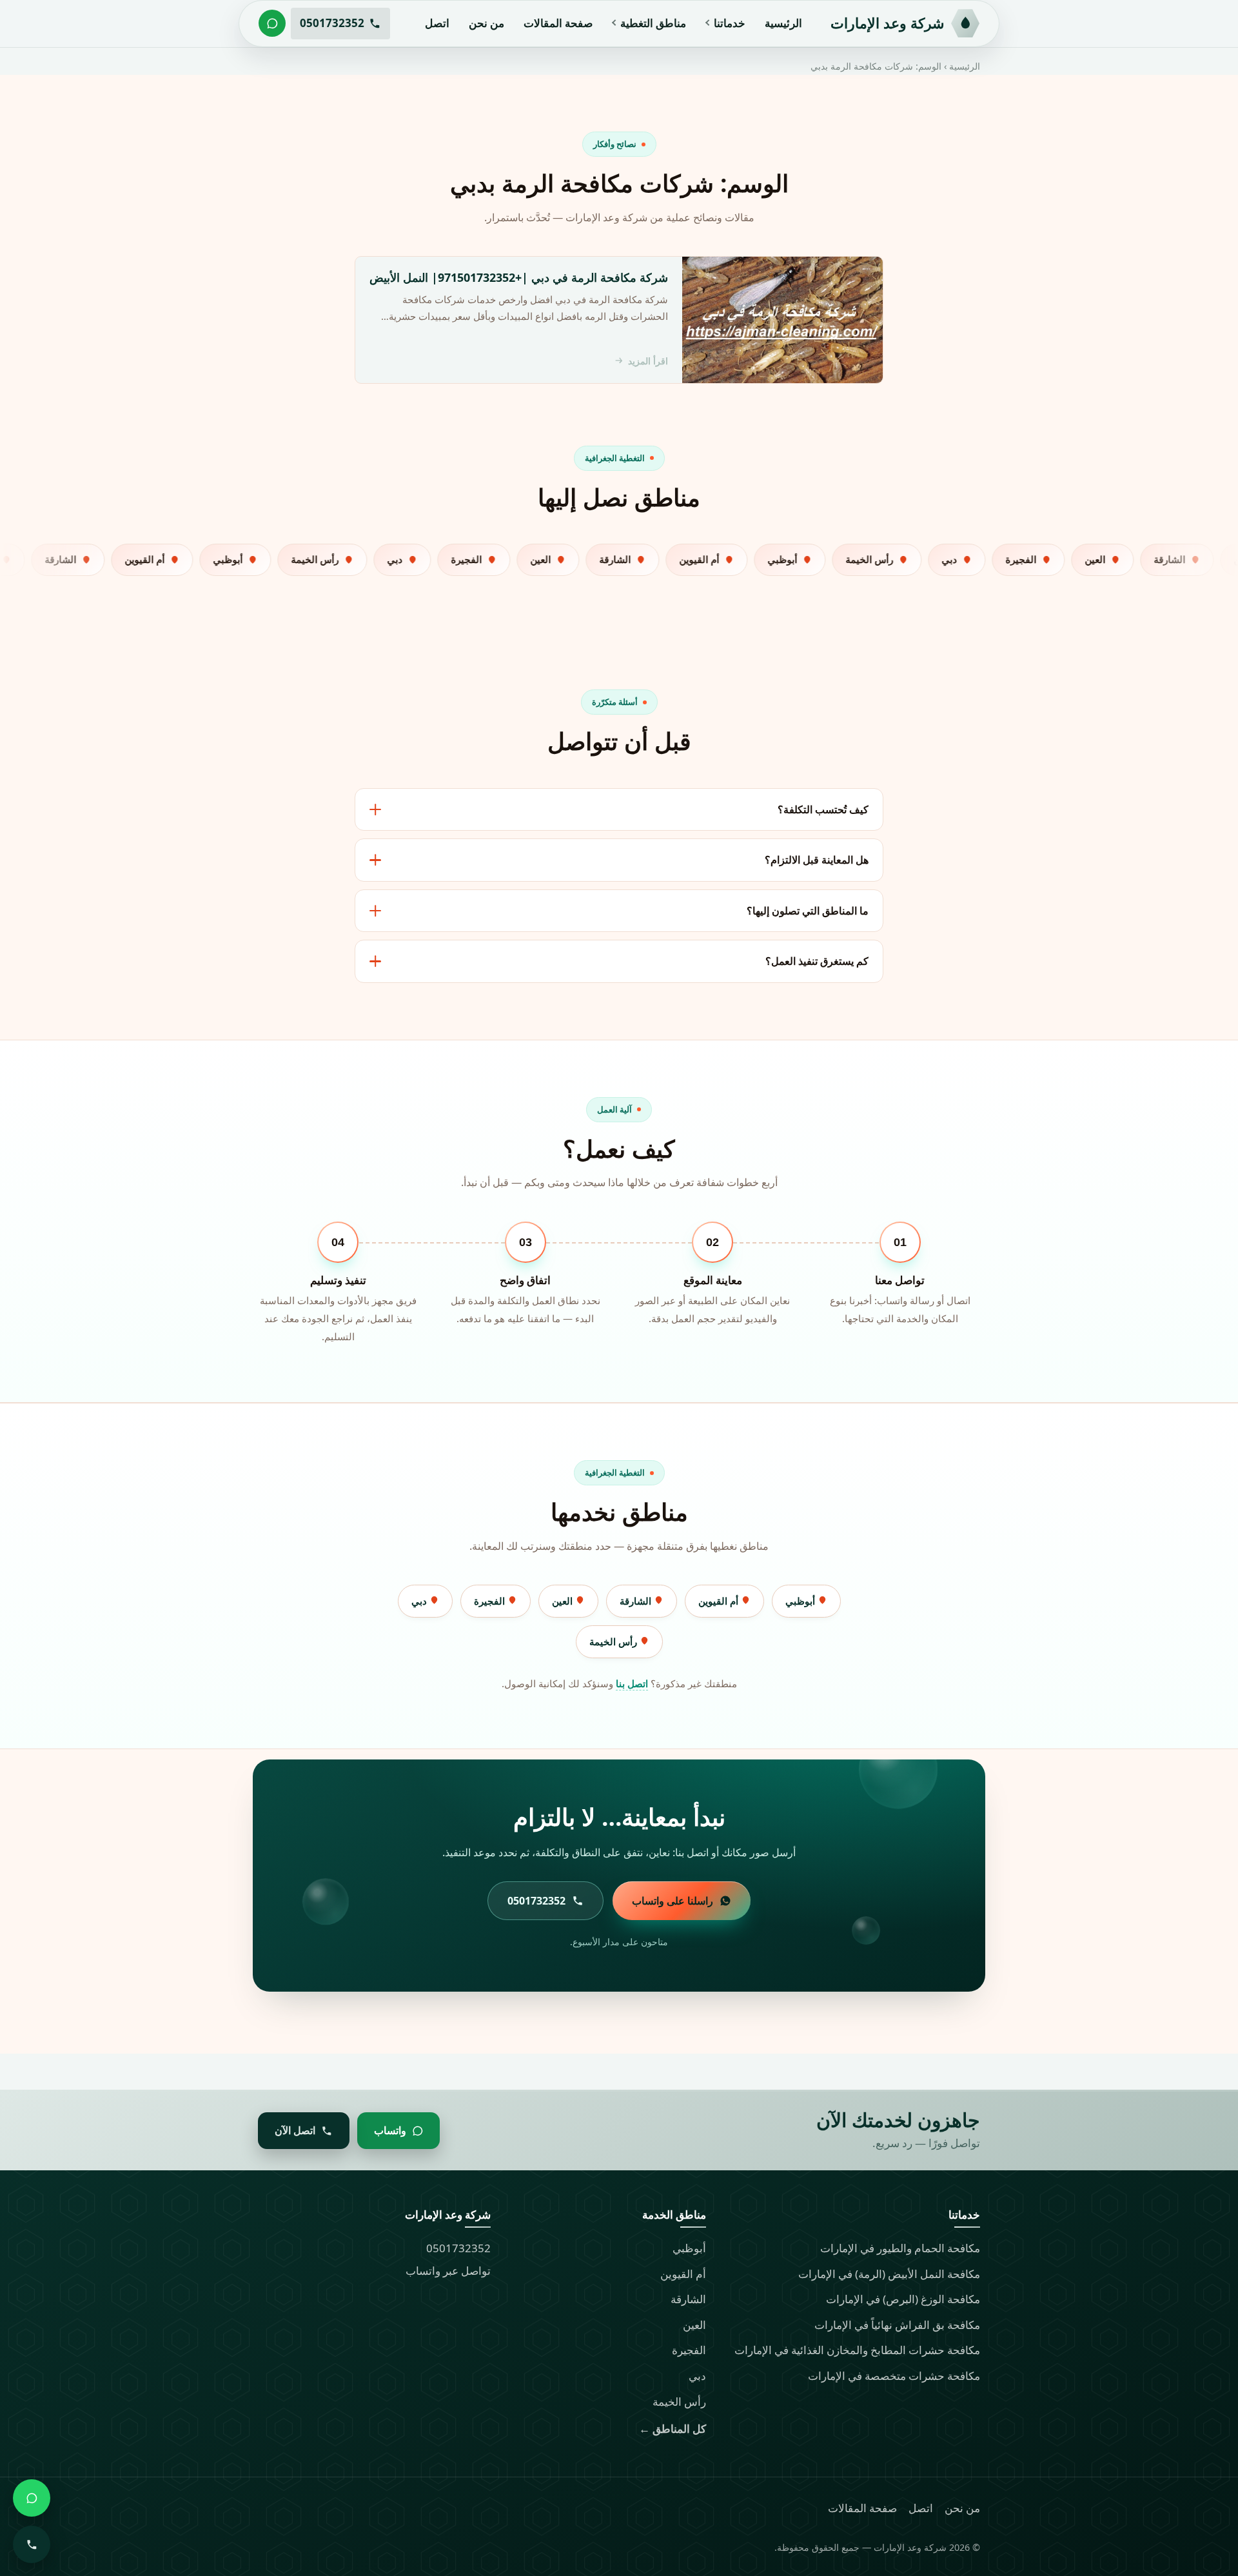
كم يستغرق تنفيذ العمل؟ (817, 961)
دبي (420, 1601)
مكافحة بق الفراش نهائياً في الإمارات (897, 2325)
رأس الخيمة (614, 1641)
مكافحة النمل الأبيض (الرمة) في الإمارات (889, 2274)
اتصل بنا (632, 1683)
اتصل (437, 23)
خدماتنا (730, 23)
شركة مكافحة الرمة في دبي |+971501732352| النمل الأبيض (519, 277)
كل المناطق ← (673, 2429)
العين (564, 1601)
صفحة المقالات (558, 23)
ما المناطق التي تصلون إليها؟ (808, 911)
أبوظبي (801, 1601)
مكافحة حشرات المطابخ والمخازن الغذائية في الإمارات (857, 2350)
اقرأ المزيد (648, 361)
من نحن (486, 23)
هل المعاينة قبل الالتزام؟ (817, 860)
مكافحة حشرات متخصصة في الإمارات (894, 2376)
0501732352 (458, 2248)
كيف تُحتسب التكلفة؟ (823, 809)
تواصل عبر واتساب (448, 2271)
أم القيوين (720, 1601)
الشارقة (637, 1601)
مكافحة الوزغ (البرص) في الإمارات (903, 2299)
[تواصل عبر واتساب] (272, 23)
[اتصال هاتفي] (32, 2544)
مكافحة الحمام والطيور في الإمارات (900, 2248)
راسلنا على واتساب (673, 1901)
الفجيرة (491, 1601)
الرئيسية (783, 23)
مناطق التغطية (653, 23)
